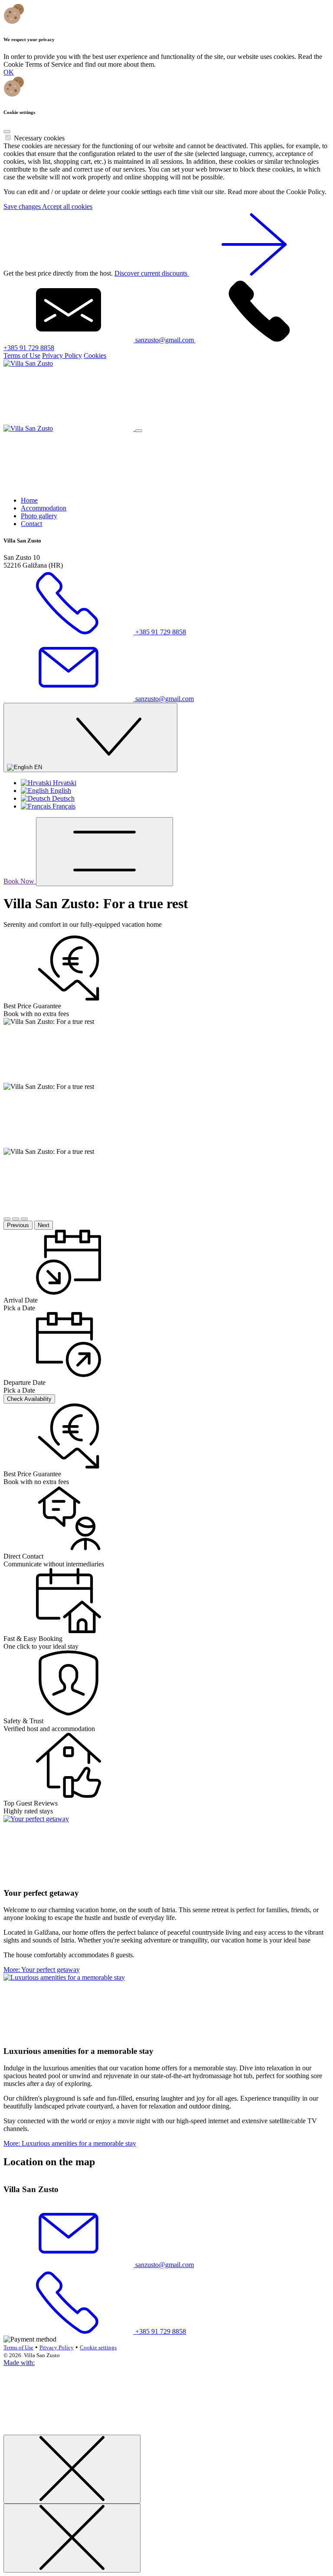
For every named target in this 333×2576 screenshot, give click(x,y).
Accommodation (44, 508)
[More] (69, 1819)
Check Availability (29, 1399)
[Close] (7, 132)
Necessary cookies (39, 138)
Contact (31, 524)
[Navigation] (104, 852)
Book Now (20, 881)
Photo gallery (39, 516)
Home (29, 500)
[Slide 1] (7, 1219)
